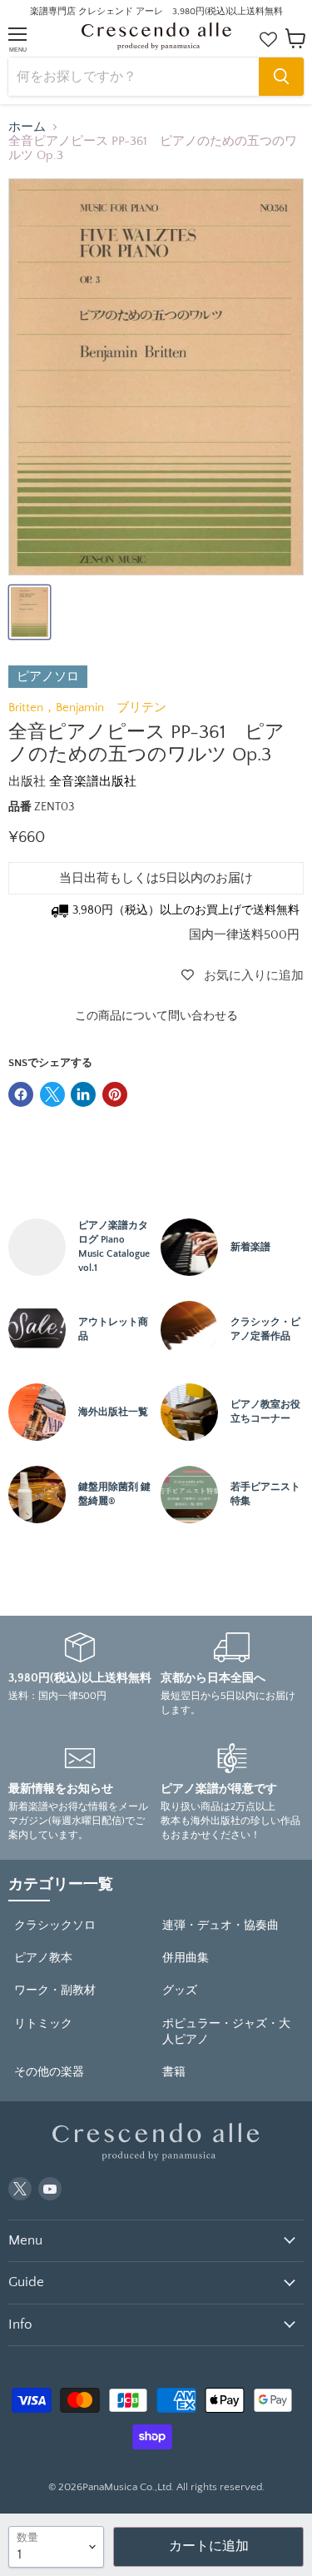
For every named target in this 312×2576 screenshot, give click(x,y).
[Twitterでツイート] (52, 1094)
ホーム (27, 127)
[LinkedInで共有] (83, 1094)
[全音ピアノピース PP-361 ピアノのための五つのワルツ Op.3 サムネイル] (30, 612)
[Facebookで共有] (21, 1094)
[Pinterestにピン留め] (115, 1094)
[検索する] (281, 77)
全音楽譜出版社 (93, 782)
